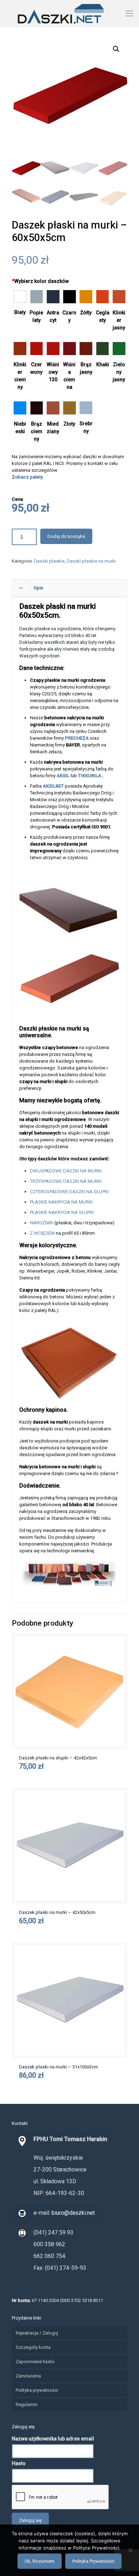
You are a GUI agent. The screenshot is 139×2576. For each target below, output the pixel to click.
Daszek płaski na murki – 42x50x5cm (57, 1912)
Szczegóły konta (33, 2347)
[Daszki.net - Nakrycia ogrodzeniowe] (69, 13)
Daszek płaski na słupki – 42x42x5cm (58, 1758)
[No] (130, 2550)
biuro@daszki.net (73, 2213)
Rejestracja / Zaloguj (37, 2333)
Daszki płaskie (49, 561)
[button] (116, 49)
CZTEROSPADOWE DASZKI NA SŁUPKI (69, 1192)
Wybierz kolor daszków (40, 281)
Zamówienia (28, 2376)
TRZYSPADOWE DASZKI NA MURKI (66, 1181)
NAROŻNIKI (42, 1223)
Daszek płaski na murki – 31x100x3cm (58, 2067)
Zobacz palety (27, 477)
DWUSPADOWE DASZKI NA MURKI (66, 1171)
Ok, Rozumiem (40, 2561)
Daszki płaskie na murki (91, 561)
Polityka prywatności (37, 2390)
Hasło (19, 2463)
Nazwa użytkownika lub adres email (53, 2439)
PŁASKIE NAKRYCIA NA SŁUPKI (62, 1212)
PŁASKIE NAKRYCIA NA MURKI (61, 1202)
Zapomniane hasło (35, 2362)
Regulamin (27, 2404)
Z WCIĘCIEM (42, 1233)
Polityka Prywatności (93, 2561)
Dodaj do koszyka (66, 536)
